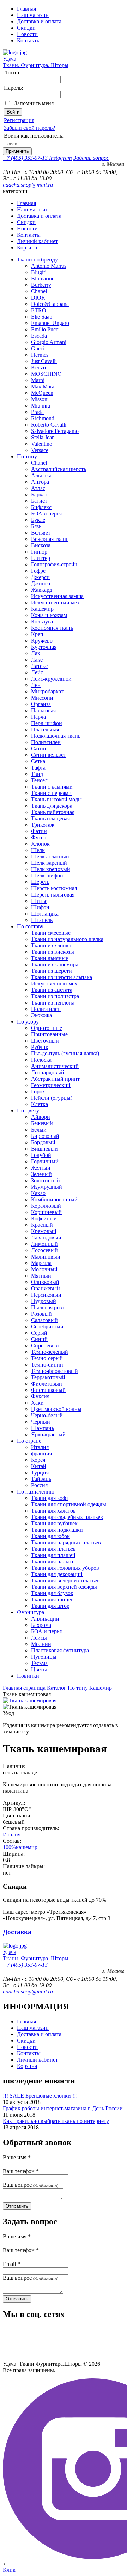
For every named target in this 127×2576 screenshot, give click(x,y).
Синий (39, 1339)
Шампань (43, 1428)
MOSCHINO (46, 374)
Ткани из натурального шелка (67, 939)
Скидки (26, 28)
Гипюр (39, 552)
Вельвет (41, 533)
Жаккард (42, 590)
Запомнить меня (34, 103)
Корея (38, 1460)
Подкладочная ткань (56, 736)
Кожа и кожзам (49, 615)
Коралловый (46, 1206)
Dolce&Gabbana (50, 304)
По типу (27, 456)
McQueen (42, 393)
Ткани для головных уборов (65, 1568)
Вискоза (41, 545)
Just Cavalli (44, 361)
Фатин (39, 831)
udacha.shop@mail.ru (28, 185)
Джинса (41, 583)
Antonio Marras (49, 266)
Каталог (57, 1688)
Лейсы (39, 1638)
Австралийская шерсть (59, 469)
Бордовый (43, 1142)
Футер (39, 837)
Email (11, 2264)
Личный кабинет (37, 241)
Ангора (40, 482)
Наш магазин (33, 15)
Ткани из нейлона (53, 1003)
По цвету (28, 1111)
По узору (28, 1022)
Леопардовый (48, 1072)
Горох (38, 1091)
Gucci (38, 348)
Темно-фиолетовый (55, 1371)
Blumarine (43, 279)
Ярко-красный (48, 1434)
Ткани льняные (50, 958)
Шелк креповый (51, 869)
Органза (41, 704)
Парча (38, 717)
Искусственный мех (55, 602)
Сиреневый (45, 1346)
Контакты (29, 40)
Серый (39, 1333)
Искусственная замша (57, 596)
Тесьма (39, 1663)
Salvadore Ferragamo (55, 431)
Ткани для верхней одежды (64, 1587)
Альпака (41, 475)
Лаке (37, 660)
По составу (30, 926)
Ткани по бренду (37, 260)
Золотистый (46, 1180)
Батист (39, 501)
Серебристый (47, 1326)
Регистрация (19, 120)
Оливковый (45, 1282)
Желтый (41, 1168)
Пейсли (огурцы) (52, 1098)
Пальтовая (43, 710)
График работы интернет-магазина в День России (63, 2108)
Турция (40, 1473)
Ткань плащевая (50, 818)
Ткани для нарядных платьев (66, 1542)
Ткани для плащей (53, 1555)
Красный (42, 1225)
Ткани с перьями (51, 793)
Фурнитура (31, 1612)
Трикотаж (43, 825)
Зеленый (41, 1174)
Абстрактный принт (55, 1079)
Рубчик (40, 1047)
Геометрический (51, 1085)
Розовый (41, 1314)
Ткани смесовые (51, 933)
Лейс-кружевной (51, 679)
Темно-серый (47, 1358)
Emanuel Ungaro (50, 323)
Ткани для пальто (52, 1561)
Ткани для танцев (52, 1600)
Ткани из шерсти (52, 971)
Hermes (40, 355)
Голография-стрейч (54, 564)
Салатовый (44, 1320)
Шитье (39, 901)
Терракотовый (48, 1377)
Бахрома (41, 1625)
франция (41, 1453)
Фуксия (40, 1396)
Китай (39, 1466)
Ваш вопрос (31, 2185)
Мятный (41, 1276)
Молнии (41, 1644)
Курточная (44, 647)
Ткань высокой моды (56, 799)
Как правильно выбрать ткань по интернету (56, 2121)
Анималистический (55, 1066)
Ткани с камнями (52, 787)
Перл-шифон (47, 723)
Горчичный (45, 1161)
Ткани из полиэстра (55, 996)
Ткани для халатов (53, 1511)
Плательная (45, 729)
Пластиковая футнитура (60, 1650)
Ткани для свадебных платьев (67, 1517)
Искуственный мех (54, 984)
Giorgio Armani (49, 342)
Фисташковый (48, 1390)
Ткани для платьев (53, 1549)
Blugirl (39, 272)
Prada (37, 412)
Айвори (41, 1117)
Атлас (38, 488)
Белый (39, 1130)
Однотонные (47, 1028)
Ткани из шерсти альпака (62, 977)
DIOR (38, 298)
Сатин (39, 749)
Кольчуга (42, 622)
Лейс (37, 672)
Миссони (42, 698)
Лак (36, 653)
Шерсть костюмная (54, 888)
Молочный (44, 1269)
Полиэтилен (46, 742)
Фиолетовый (47, 1384)
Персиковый (46, 1295)
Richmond (43, 418)
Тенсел (39, 780)
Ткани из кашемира (55, 964)
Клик (9, 2570)
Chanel (39, 291)
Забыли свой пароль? (29, 128)
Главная (26, 9)
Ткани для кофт (50, 1498)
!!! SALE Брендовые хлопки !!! (40, 2096)
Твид (37, 774)
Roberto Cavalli (49, 425)
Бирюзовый (45, 1136)
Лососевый (44, 1250)
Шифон (40, 907)
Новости (27, 34)
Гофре (38, 571)
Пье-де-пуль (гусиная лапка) (65, 1053)
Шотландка (45, 914)
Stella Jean (43, 437)
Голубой (41, 1155)
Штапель (42, 920)
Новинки (28, 1676)
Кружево (42, 641)
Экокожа (41, 1015)
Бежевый (42, 1123)
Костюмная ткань (52, 628)
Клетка (40, 1104)
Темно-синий (47, 1365)
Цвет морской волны (56, 1409)
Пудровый (44, 1301)
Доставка (17, 1932)
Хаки (37, 1403)
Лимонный (44, 1244)
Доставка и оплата (39, 21)
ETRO (39, 310)
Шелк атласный (50, 856)
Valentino (42, 444)
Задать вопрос (91, 158)
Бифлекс (41, 507)
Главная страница (24, 1688)
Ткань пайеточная (53, 812)
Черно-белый (47, 1415)
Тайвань (41, 1479)
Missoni (40, 399)
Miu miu (41, 406)
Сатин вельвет (49, 755)
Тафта (38, 768)
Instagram (61, 158)
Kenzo (38, 367)
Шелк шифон (47, 876)
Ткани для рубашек (54, 1523)
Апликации (45, 1619)
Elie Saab (42, 317)
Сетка (38, 761)
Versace (40, 450)
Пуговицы (44, 1657)
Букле (38, 520)
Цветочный (45, 1041)
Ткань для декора (52, 806)
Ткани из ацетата (52, 990)
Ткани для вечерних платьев (65, 1580)
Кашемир (42, 609)
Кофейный (44, 1218)
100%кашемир (20, 1847)
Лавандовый (46, 1238)
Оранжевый (46, 1288)
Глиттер (41, 558)
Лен (36, 685)
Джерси (40, 577)
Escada (39, 336)
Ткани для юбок (50, 1536)
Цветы (39, 1669)
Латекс (39, 666)
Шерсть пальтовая (53, 895)
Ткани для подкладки (57, 1530)
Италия (40, 1447)
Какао (38, 1193)
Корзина (27, 248)
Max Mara (43, 387)
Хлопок (40, 844)
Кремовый (44, 1231)
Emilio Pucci (45, 329)
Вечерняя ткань (50, 539)
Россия (39, 1485)
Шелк (38, 850)
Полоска (41, 1060)
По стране (29, 1441)
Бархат (39, 494)
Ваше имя (17, 2157)
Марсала (41, 1263)
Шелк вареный (49, 863)
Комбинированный (54, 1199)
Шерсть (40, 882)
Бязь (36, 526)
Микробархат (47, 691)
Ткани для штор (50, 1606)
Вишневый (44, 1149)
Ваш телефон (21, 2171)
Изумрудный (47, 1187)
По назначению (36, 1492)
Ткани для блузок (52, 1593)
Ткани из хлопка (51, 945)
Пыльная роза (48, 1307)
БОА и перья (46, 514)
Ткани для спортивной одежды (69, 1504)
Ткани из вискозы (53, 952)
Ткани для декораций (57, 1574)
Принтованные (49, 1034)
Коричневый (46, 1212)
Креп (37, 634)
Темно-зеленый (50, 1352)
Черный (41, 1422)
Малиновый (46, 1257)
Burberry (41, 285)
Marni (38, 380)
